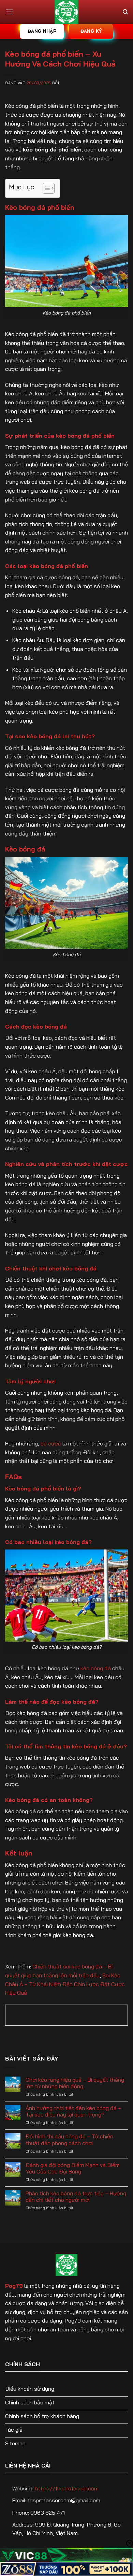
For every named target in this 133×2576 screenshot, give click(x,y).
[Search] (125, 12)
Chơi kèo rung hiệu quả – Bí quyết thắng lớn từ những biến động (75, 2083)
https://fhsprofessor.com (67, 2488)
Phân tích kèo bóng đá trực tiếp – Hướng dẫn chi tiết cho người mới (76, 2197)
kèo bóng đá (96, 1668)
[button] (9, 12)
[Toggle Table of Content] (45, 188)
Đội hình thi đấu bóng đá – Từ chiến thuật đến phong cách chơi (69, 2140)
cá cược (51, 1443)
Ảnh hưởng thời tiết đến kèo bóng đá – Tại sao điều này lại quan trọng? (73, 2111)
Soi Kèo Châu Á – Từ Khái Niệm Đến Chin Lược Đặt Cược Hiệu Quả (65, 1984)
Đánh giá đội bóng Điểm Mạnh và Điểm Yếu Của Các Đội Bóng (73, 2168)
